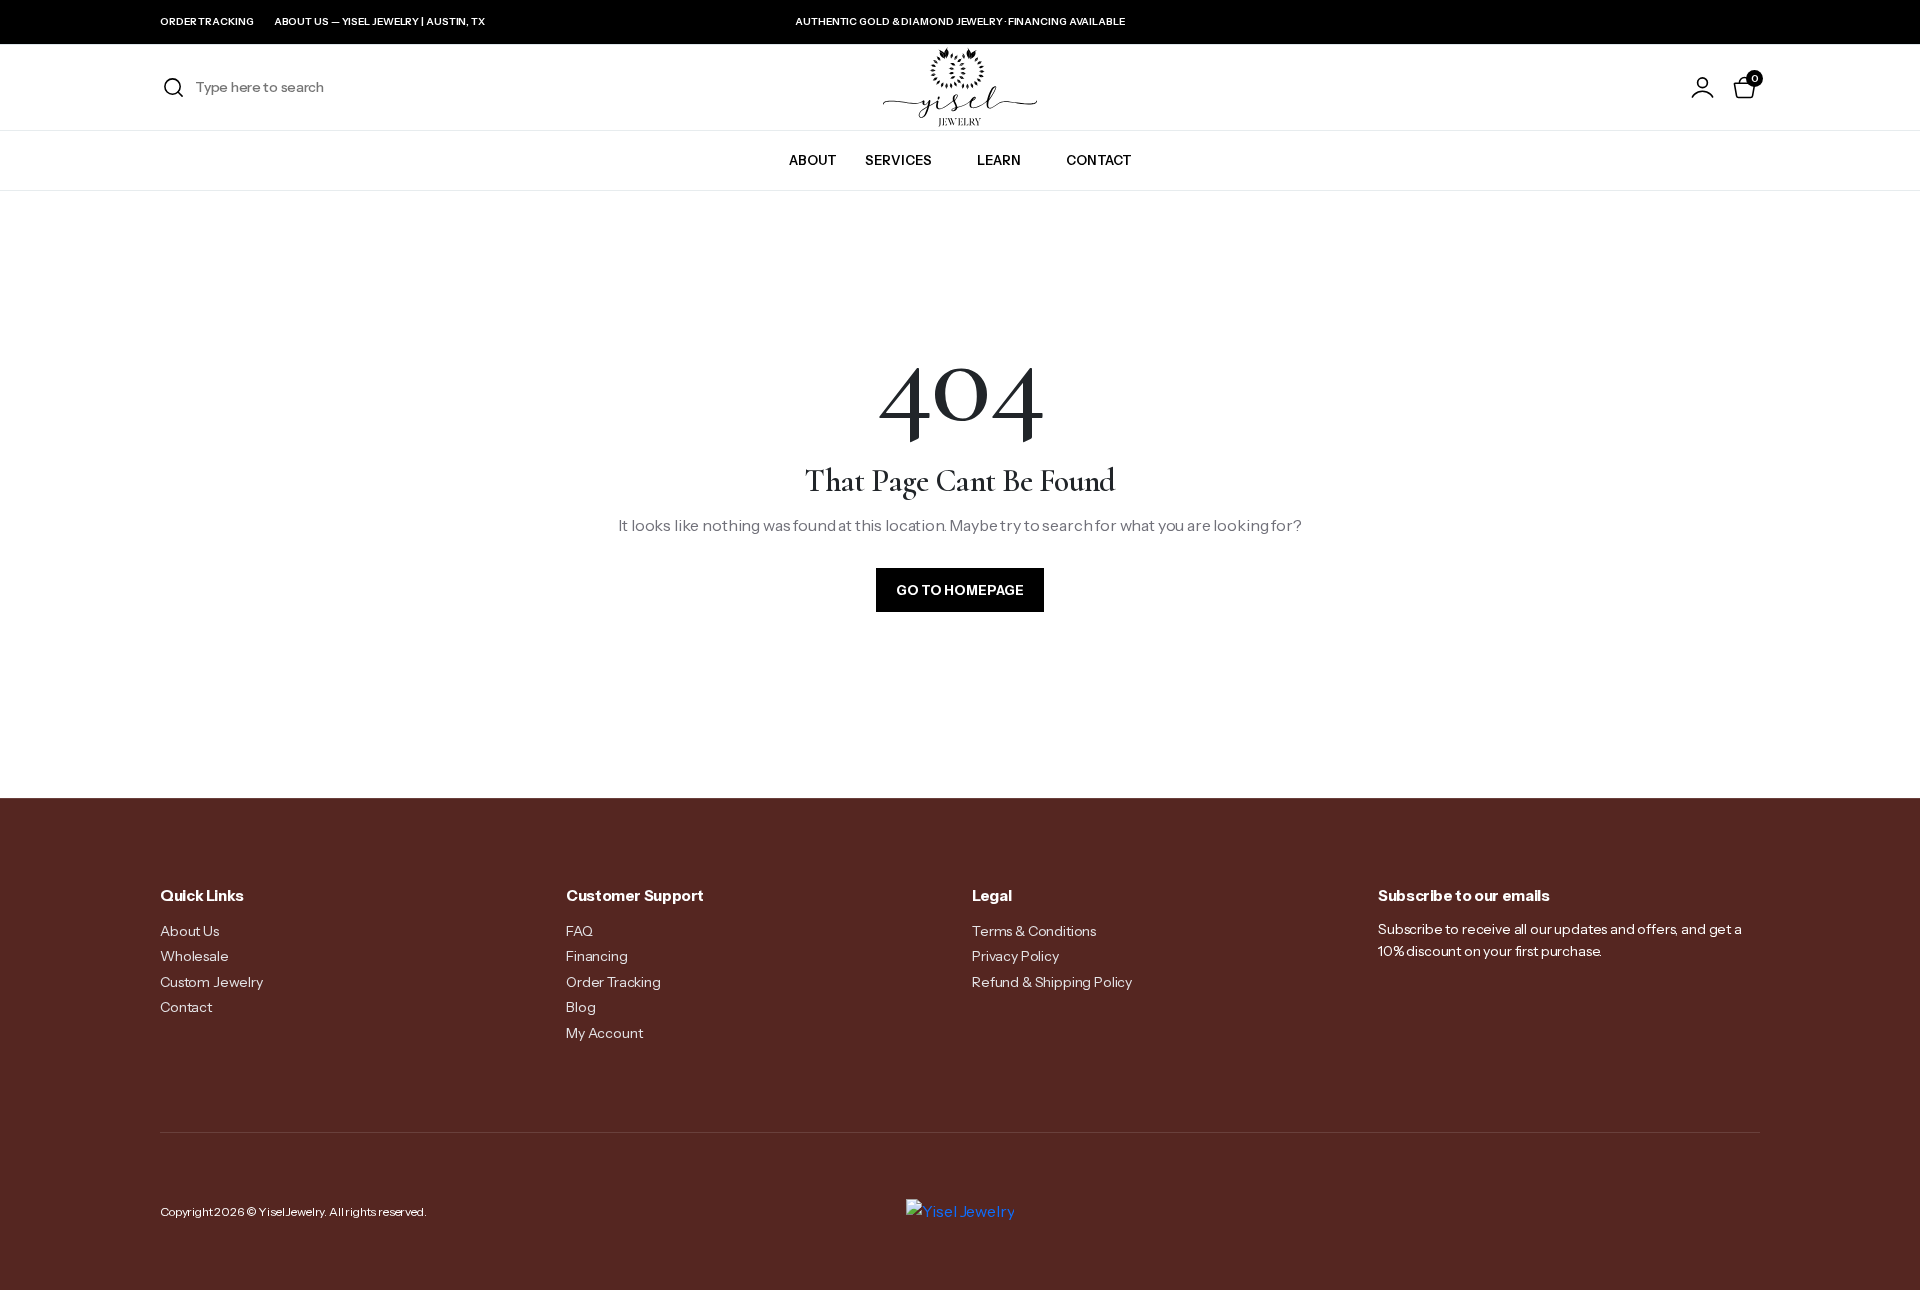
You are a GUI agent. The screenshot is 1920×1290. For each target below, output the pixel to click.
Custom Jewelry (211, 982)
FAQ (579, 931)
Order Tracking (207, 21)
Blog (580, 1007)
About (813, 160)
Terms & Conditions (1034, 931)
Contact (1099, 160)
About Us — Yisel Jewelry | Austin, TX (379, 21)
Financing (597, 956)
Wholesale (194, 956)
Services (898, 160)
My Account (604, 1033)
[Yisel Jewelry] (960, 87)
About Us (189, 931)
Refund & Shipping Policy (1052, 982)
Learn (999, 160)
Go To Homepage (960, 590)
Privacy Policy (1015, 956)
